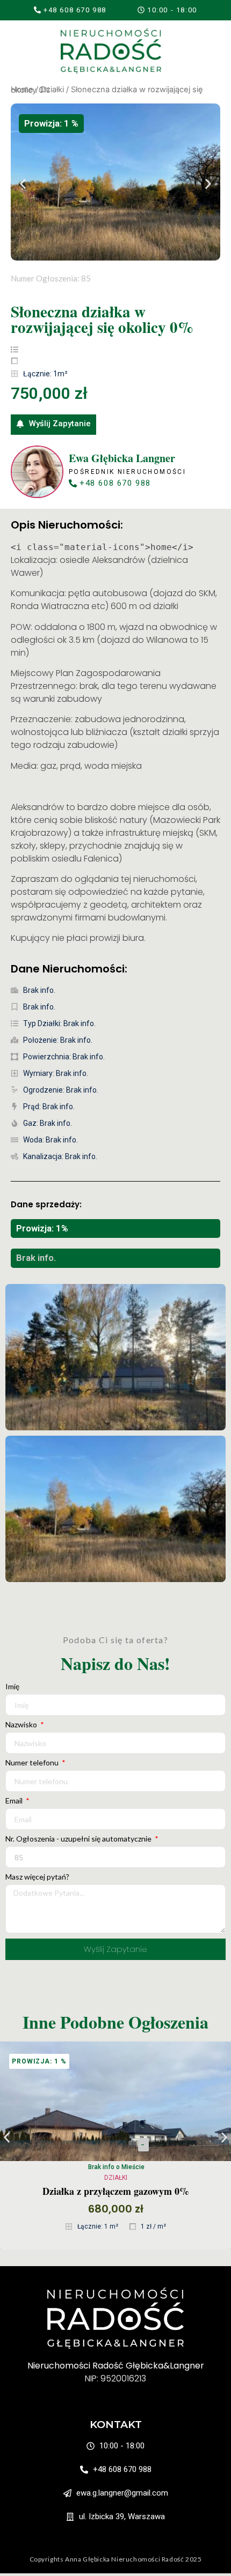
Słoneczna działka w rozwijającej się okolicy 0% (102, 319)
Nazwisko (22, 1725)
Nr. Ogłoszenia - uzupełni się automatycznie (79, 1839)
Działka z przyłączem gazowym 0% (116, 2191)
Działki (52, 90)
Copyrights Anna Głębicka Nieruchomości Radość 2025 (116, 2559)
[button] (167, 10)
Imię (12, 1687)
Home (22, 90)
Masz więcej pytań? (37, 1877)
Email (15, 1801)
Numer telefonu (33, 1763)
